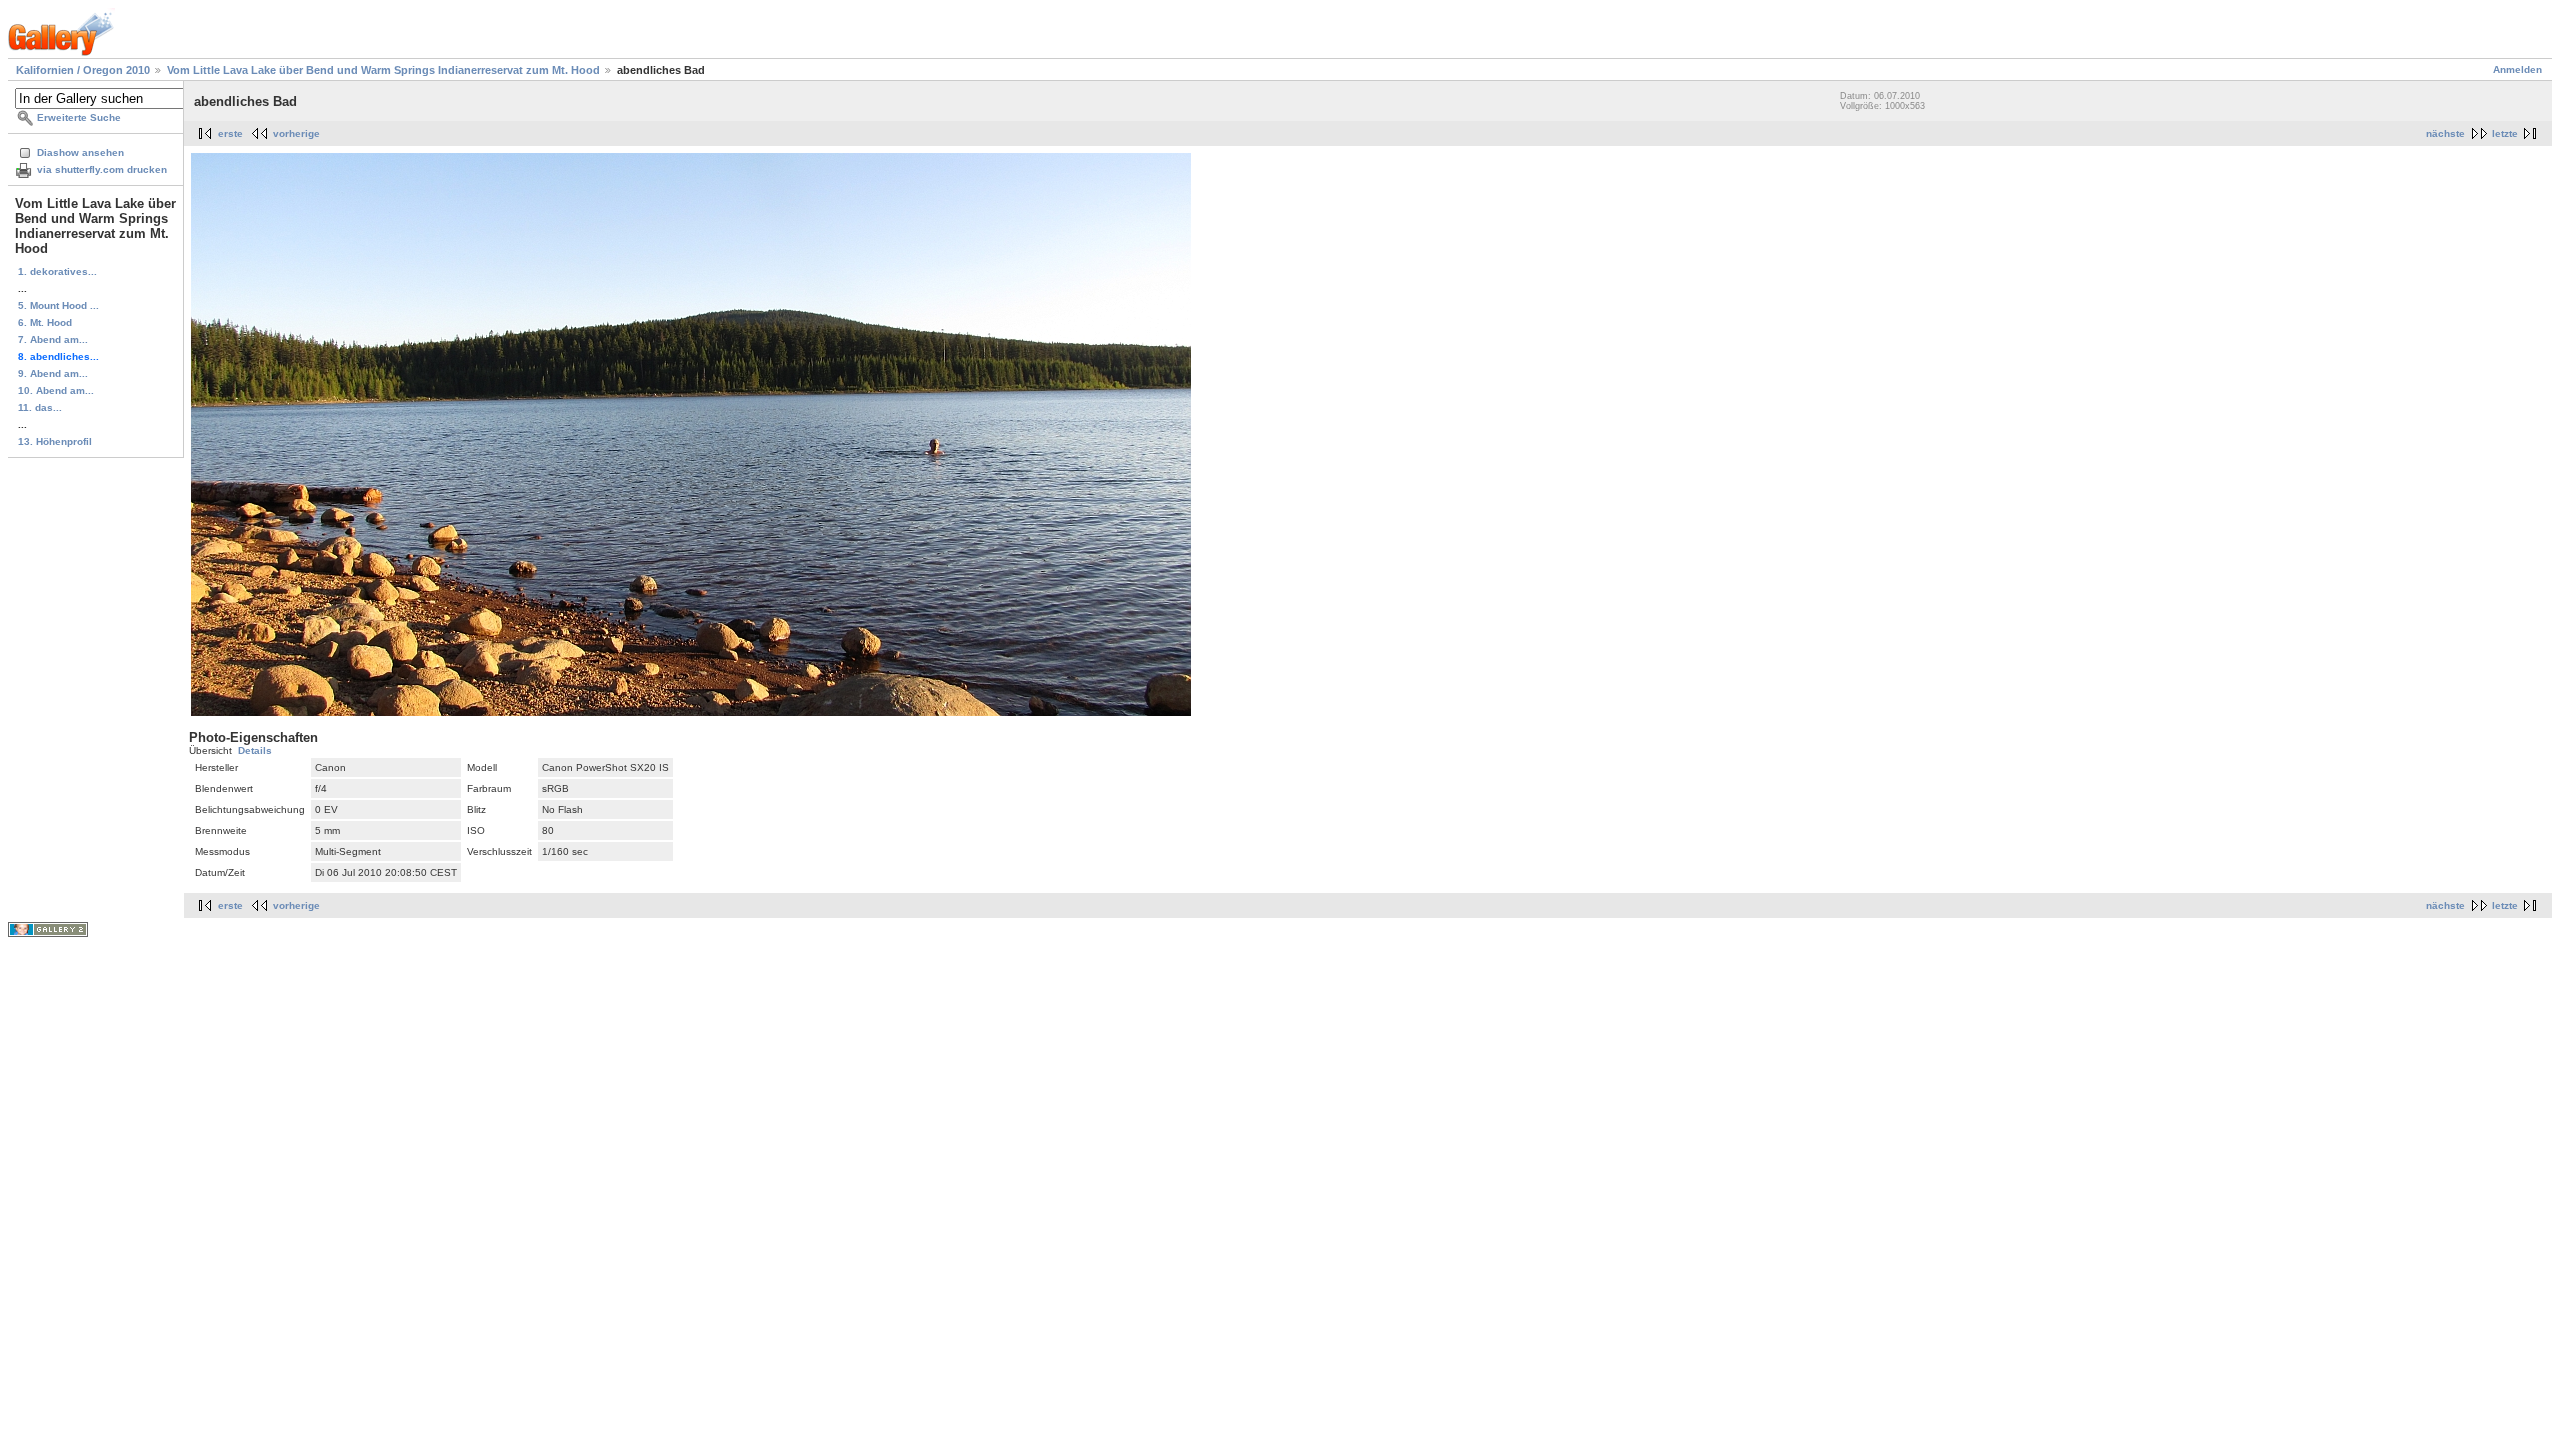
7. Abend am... (53, 339)
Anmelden (2517, 69)
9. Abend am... (53, 373)
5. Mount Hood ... (58, 305)
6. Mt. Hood (45, 322)
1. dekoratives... (57, 271)
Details (255, 750)
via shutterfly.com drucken (102, 169)
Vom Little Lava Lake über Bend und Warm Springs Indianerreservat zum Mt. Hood (383, 70)
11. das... (40, 407)
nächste (2445, 133)
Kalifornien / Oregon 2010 (83, 70)
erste (230, 133)
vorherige (296, 133)
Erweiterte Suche (79, 117)
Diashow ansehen (80, 152)
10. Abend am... (56, 390)
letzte (2505, 133)
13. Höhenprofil (55, 441)
